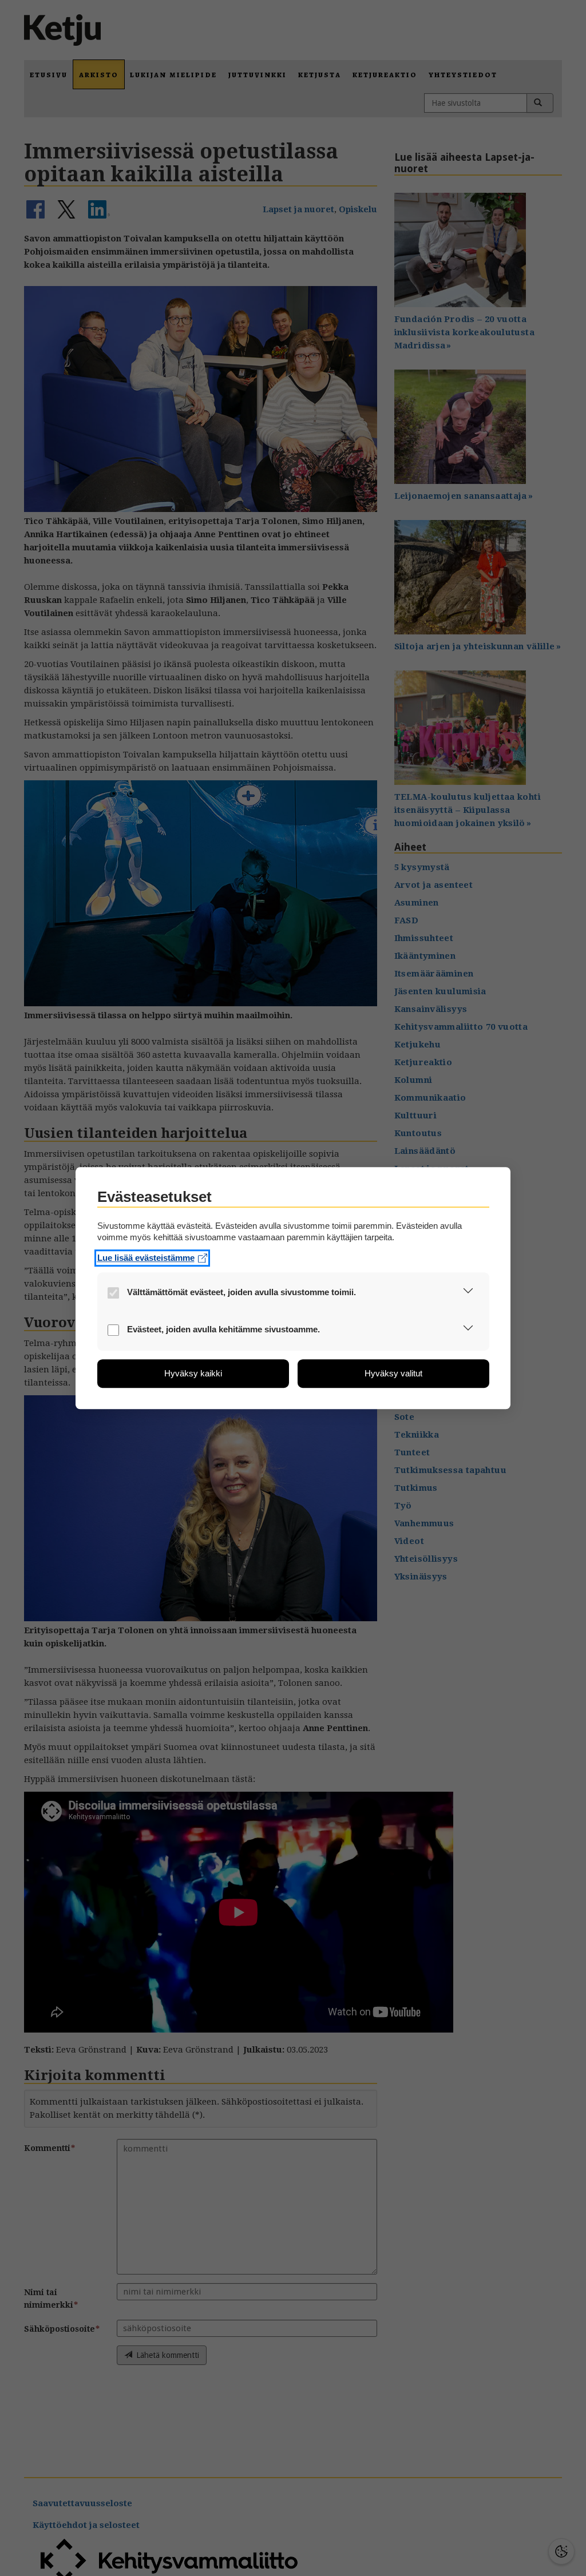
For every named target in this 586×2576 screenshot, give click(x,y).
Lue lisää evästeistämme (146, 1258)
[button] (468, 1293)
